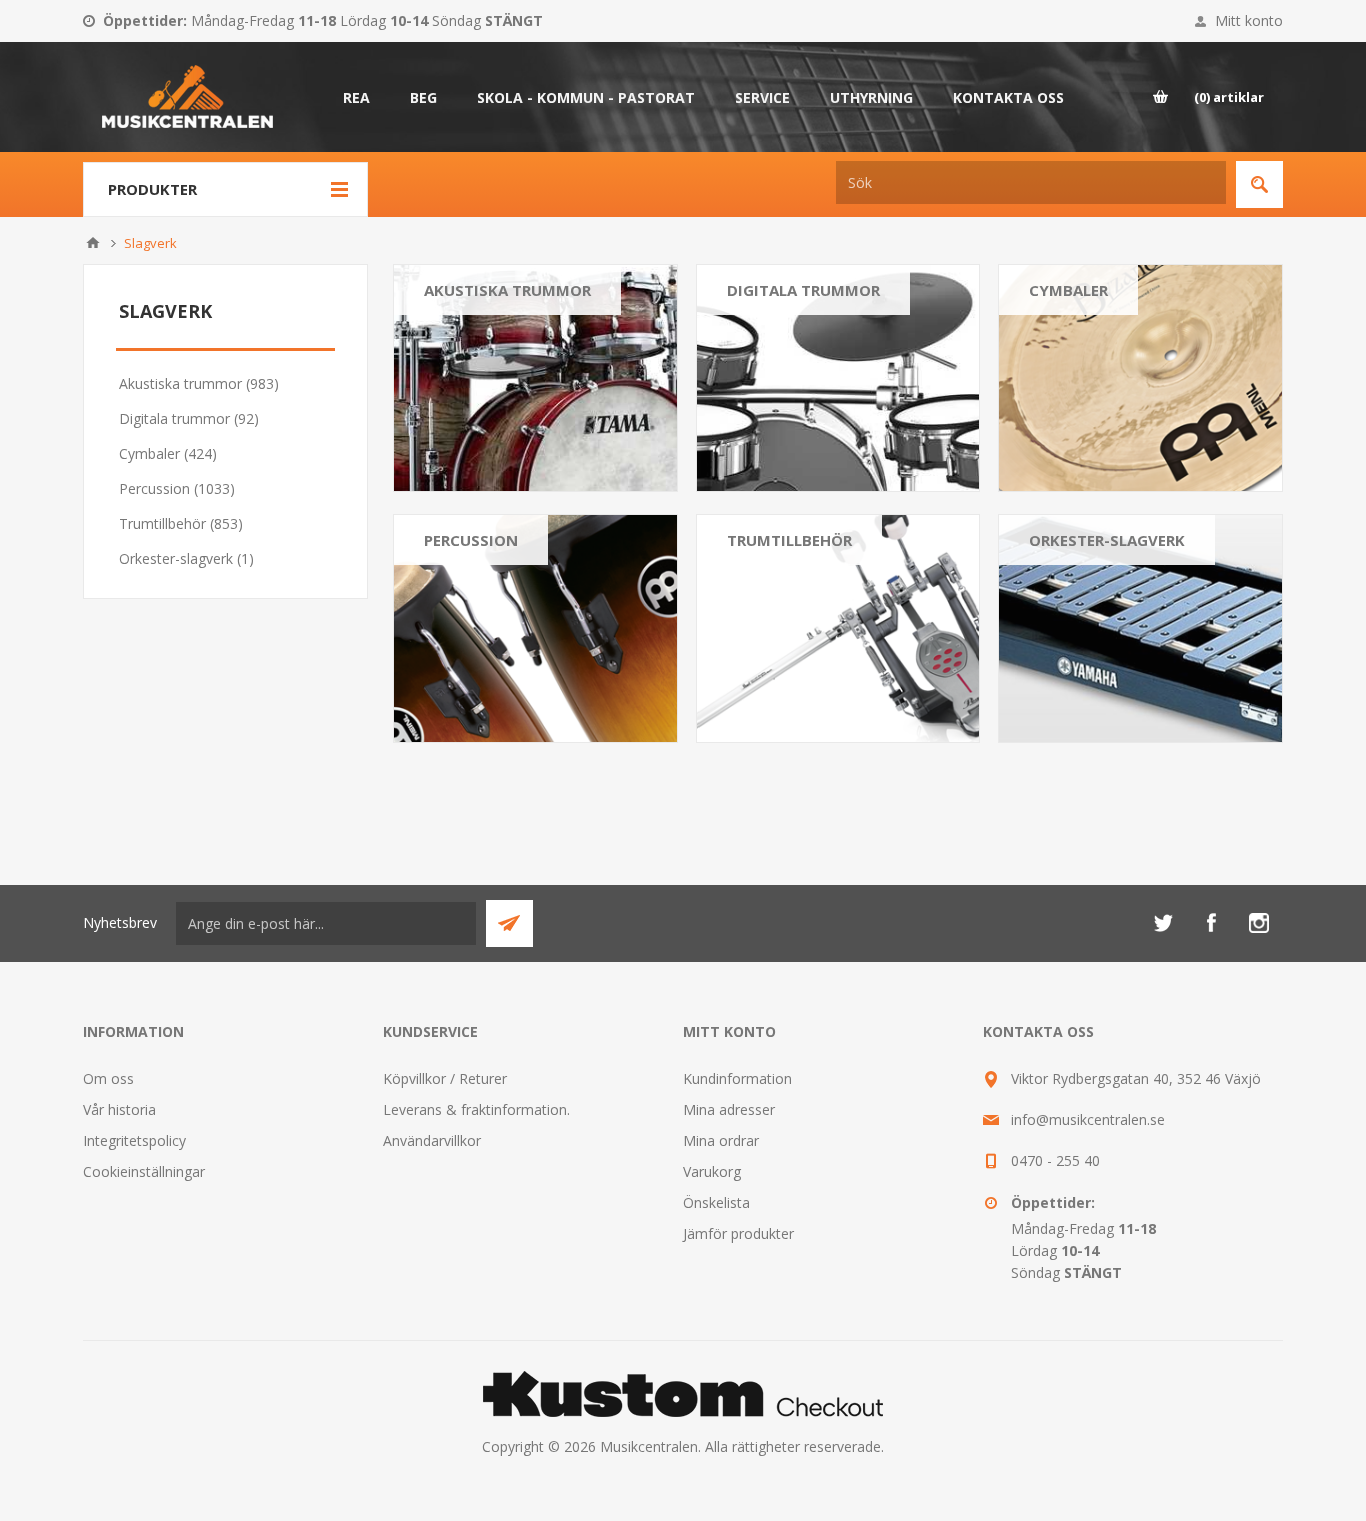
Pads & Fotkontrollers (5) (808, 349)
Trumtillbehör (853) (181, 523)
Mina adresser (729, 1109)
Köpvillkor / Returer (445, 1078)
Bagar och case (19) (1094, 349)
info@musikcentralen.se (1088, 1119)
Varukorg (712, 1171)
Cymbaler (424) (168, 453)
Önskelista (716, 1202)
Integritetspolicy (134, 1140)
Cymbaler (1068, 290)
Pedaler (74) (766, 649)
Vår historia (119, 1109)
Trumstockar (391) (787, 674)
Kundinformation (737, 1078)
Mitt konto (1249, 20)
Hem (93, 243)
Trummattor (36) (781, 574)
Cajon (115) (461, 599)
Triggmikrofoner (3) (790, 424)
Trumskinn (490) (476, 374)
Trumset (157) (470, 324)
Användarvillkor (432, 1140)
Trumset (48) (769, 324)
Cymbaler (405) (1078, 324)
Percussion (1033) (177, 488)
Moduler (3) (764, 374)
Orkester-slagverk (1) (186, 558)
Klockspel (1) (1070, 574)
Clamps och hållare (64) (803, 624)
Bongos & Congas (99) (498, 574)
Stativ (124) (460, 399)
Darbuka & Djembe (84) (501, 649)
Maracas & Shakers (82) (501, 674)
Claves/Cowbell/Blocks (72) (511, 624)
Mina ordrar (721, 1140)
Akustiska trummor (507, 290)
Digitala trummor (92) (189, 418)
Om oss (108, 1078)
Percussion (471, 540)
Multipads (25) (773, 399)
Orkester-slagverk (1107, 540)
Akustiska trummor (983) (199, 383)
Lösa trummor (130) (489, 349)
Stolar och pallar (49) (794, 599)
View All (448, 449)
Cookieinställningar (144, 1171)
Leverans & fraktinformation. (476, 1109)
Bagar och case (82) (489, 424)
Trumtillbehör (789, 540)
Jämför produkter (738, 1233)
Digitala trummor (803, 290)
